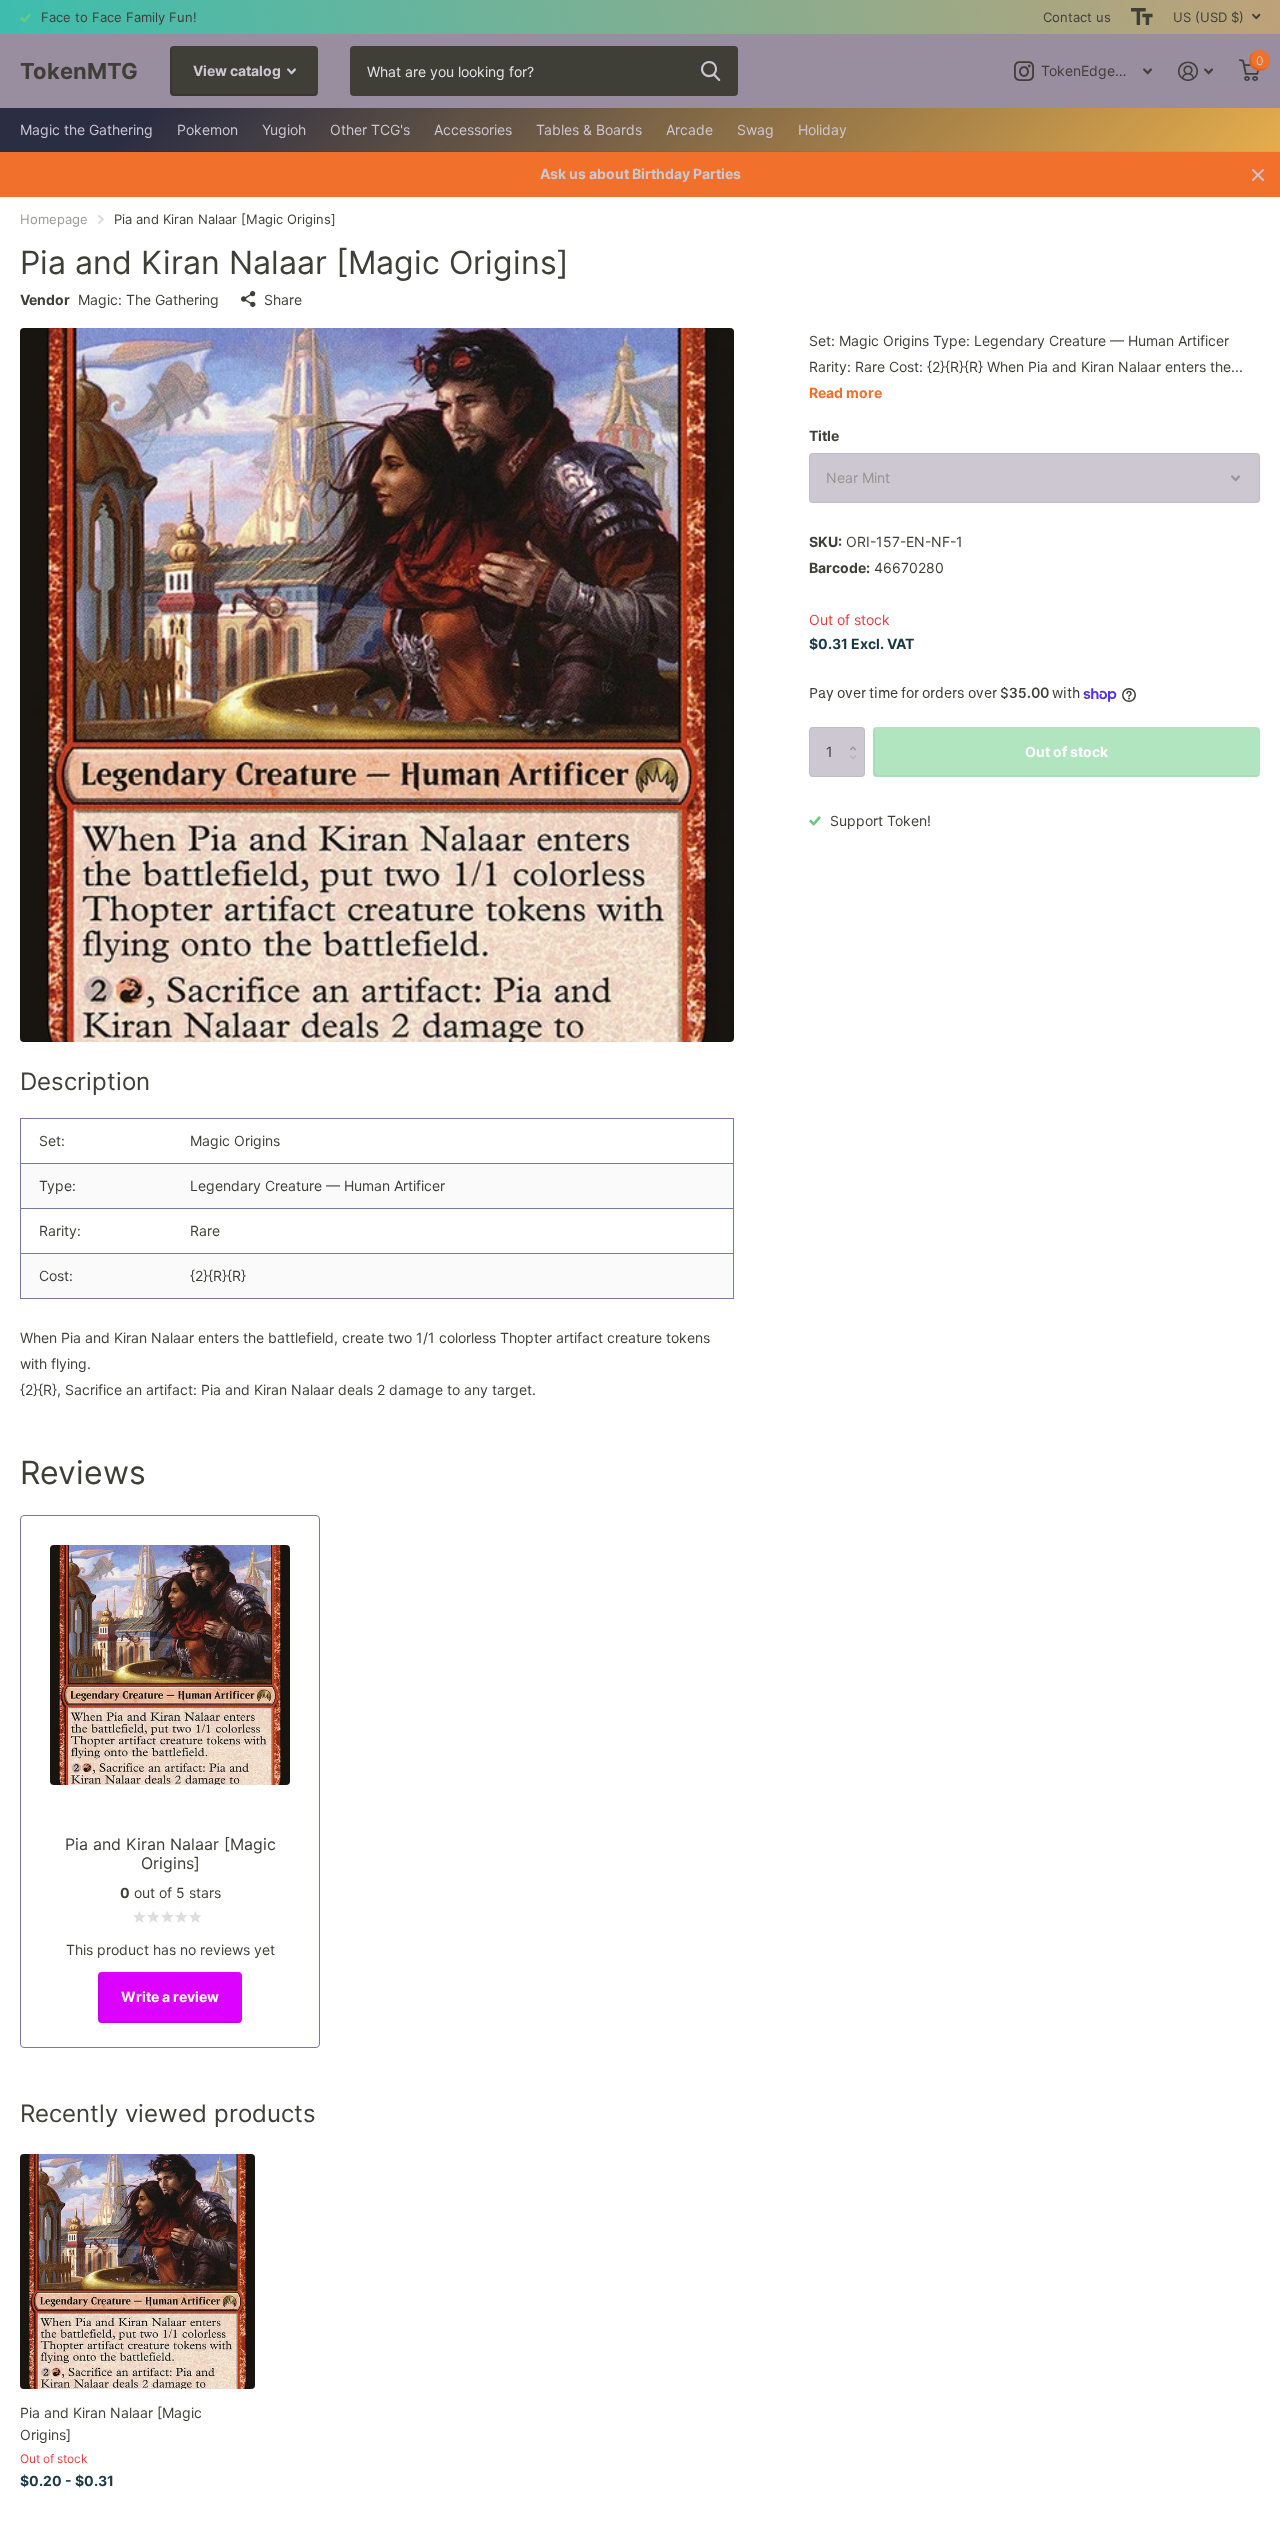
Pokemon (207, 129)
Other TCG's (370, 129)
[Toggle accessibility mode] (1142, 17)
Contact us (1077, 17)
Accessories (473, 129)
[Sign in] (1195, 71)
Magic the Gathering (86, 129)
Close (1258, 174)
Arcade (689, 129)
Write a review (170, 1996)
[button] (857, 734)
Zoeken (710, 71)
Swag (755, 129)
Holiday (822, 129)
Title (824, 435)
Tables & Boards (589, 129)
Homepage (54, 219)
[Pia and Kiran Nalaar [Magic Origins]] (137, 2271)
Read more (845, 392)
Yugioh (284, 129)
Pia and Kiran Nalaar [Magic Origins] (111, 2423)
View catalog (238, 70)
